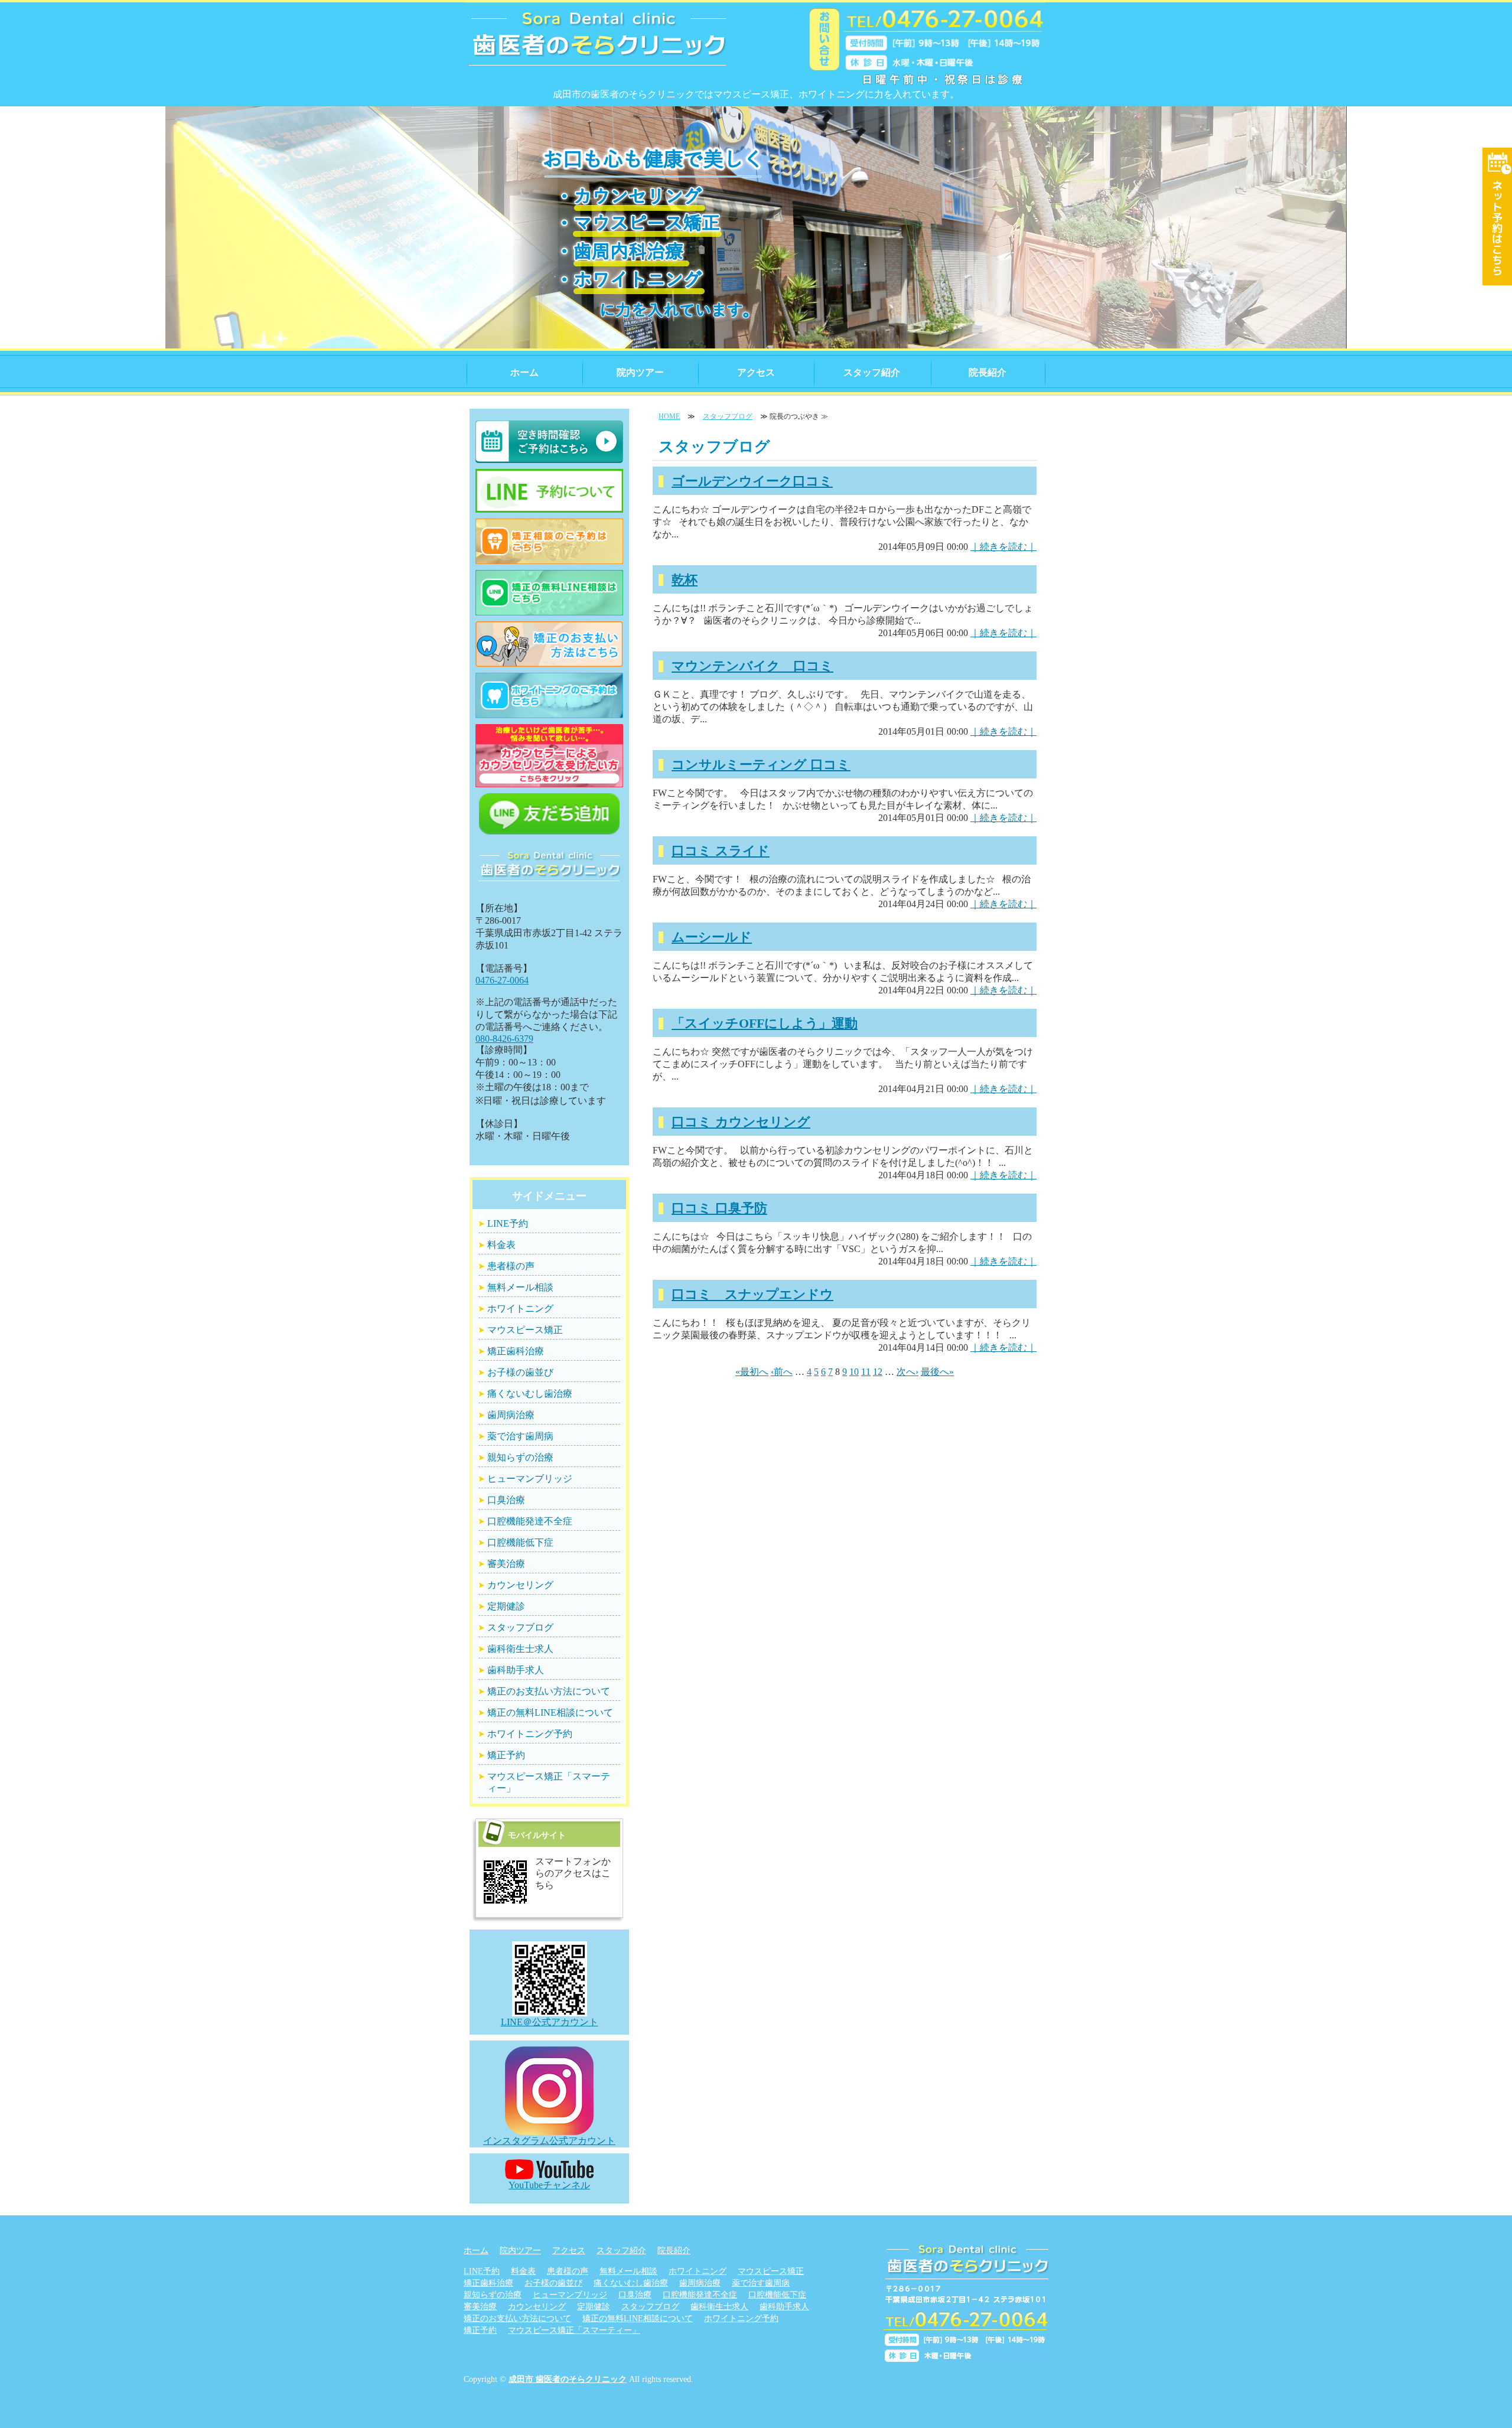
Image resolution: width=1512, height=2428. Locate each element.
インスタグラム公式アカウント (549, 2141)
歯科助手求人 (516, 1670)
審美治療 (506, 1564)
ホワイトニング (520, 1308)
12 (878, 1372)
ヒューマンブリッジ (530, 1479)
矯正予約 (506, 1755)
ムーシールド (712, 937)
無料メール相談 (520, 1287)
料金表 (501, 1245)
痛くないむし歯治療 (530, 1394)
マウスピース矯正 (525, 1330)
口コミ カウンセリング (741, 1122)
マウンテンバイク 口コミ (752, 666)
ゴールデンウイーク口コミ (752, 481)
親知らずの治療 (520, 1457)
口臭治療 (506, 1500)
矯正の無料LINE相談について (550, 1712)
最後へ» (937, 1372)
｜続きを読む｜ (1003, 547)
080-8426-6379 (504, 1039)
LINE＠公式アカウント (550, 2022)
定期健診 (506, 1606)
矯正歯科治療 (516, 1351)
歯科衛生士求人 (520, 1649)
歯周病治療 (511, 1415)
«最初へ (752, 1372)
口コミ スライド (721, 851)
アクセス (756, 372)
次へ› (907, 1372)
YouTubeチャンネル (549, 2185)
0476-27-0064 (502, 980)
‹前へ (782, 1372)
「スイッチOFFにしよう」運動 (765, 1023)
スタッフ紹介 (872, 372)
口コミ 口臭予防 (719, 1208)
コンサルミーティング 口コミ (761, 765)
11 (866, 1372)
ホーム (524, 372)
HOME (669, 416)
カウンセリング (520, 1585)
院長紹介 (988, 372)
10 (854, 1372)
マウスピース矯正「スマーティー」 (549, 1782)
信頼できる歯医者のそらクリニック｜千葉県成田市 (598, 47)
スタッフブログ (728, 416)
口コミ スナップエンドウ (752, 1294)
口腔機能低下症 (520, 1542)
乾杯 (685, 580)
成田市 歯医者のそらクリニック (568, 2379)
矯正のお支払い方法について (549, 1691)
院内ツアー (640, 372)
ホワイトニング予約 (530, 1734)
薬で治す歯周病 (520, 1436)
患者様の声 (511, 1266)
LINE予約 (508, 1223)
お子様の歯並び (520, 1372)
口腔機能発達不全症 (530, 1521)
